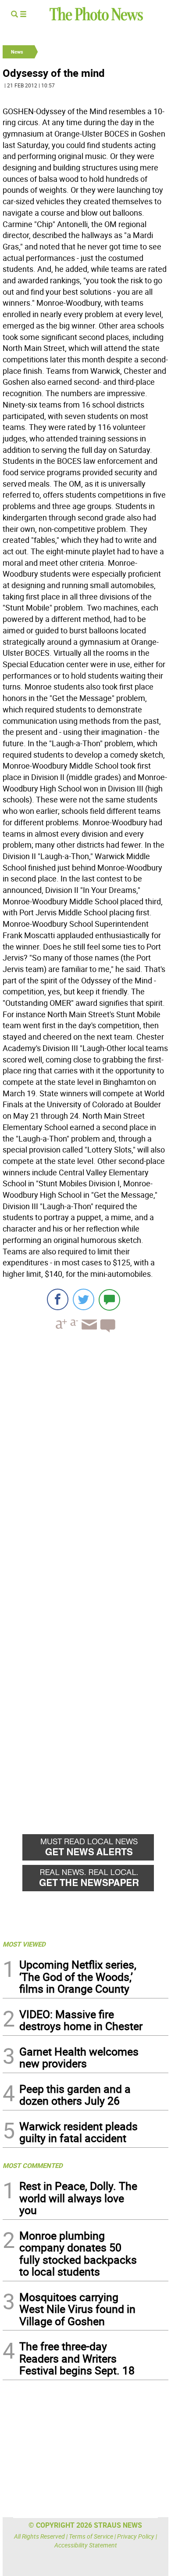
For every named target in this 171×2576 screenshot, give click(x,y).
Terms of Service (91, 2536)
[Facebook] (58, 1299)
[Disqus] (85, 1460)
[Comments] (109, 1299)
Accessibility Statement (86, 2545)
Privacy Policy (136, 2536)
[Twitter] (84, 1299)
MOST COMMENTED (33, 2165)
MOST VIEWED (24, 1944)
